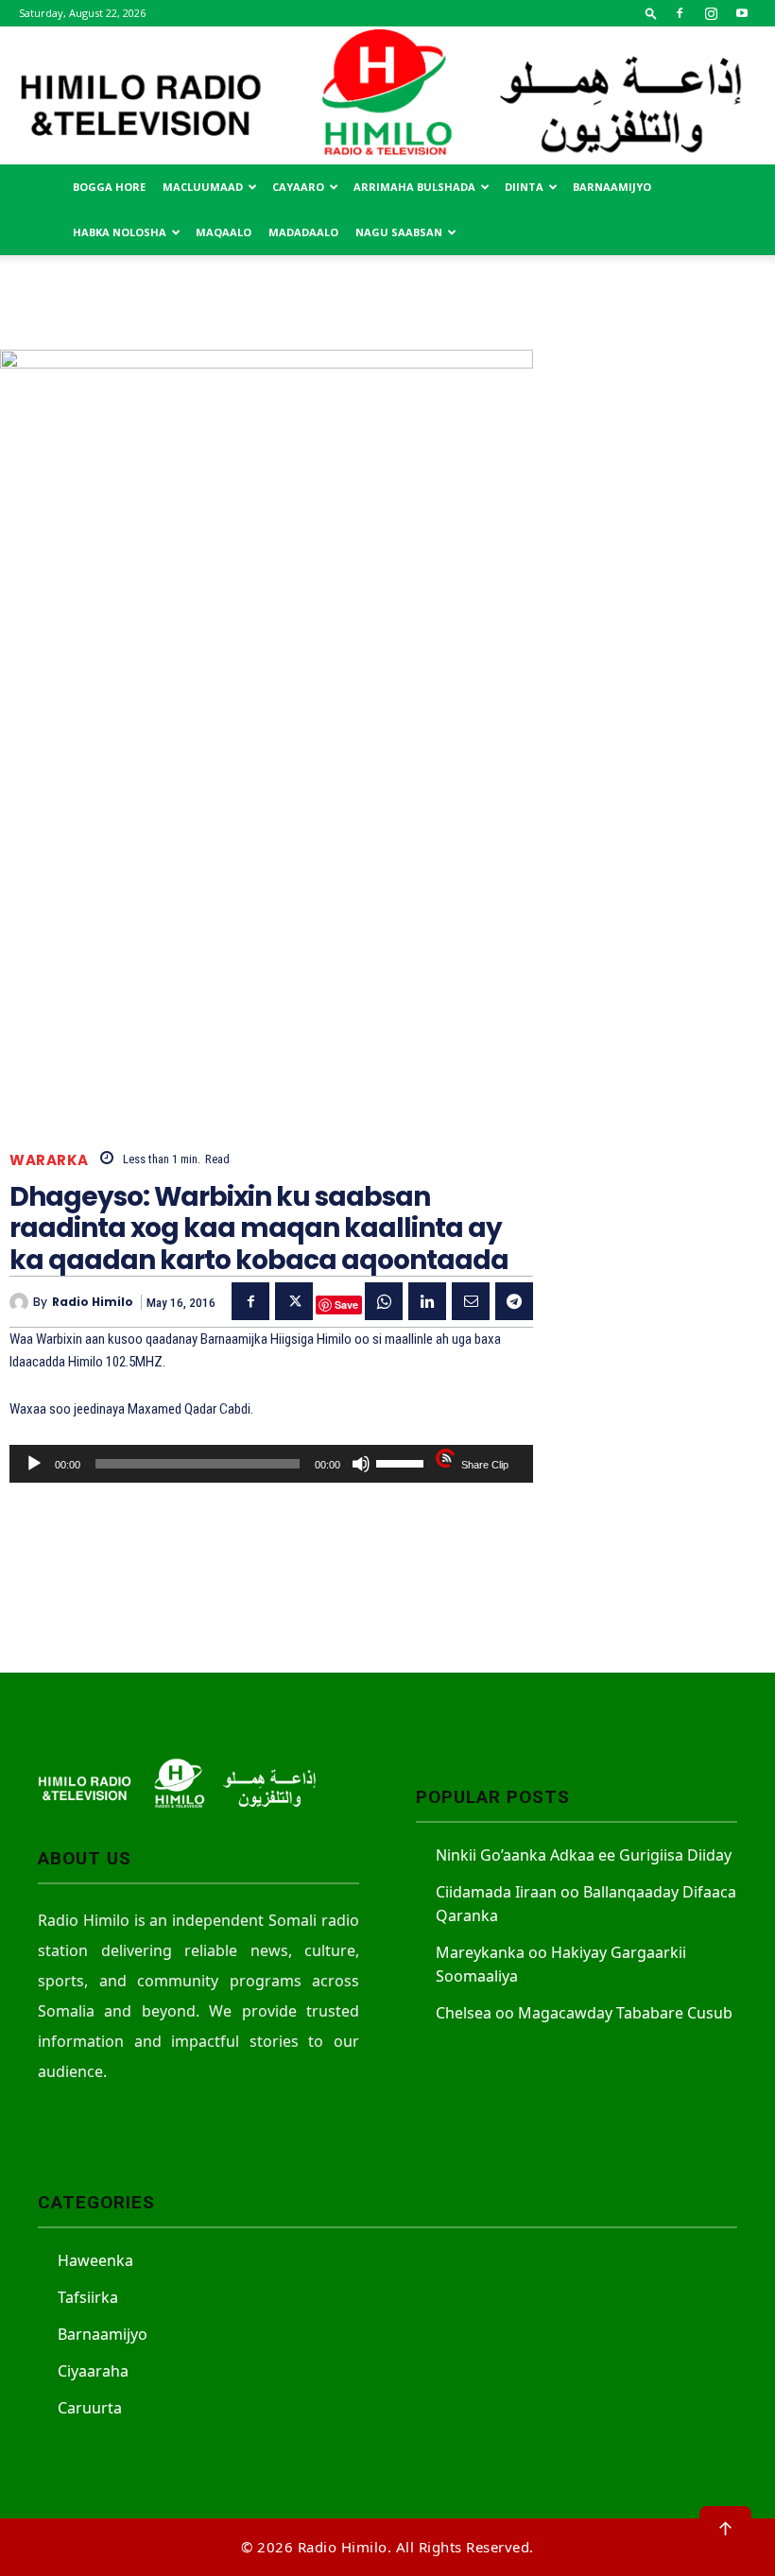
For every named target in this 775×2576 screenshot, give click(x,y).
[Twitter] (294, 1301)
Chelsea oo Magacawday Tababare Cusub (584, 2013)
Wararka (49, 1160)
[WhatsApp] (384, 1301)
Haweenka (95, 2260)
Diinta (524, 187)
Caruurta (90, 2408)
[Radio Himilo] (387, 95)
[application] (271, 1464)
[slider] (403, 1462)
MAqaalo (224, 232)
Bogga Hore (109, 187)
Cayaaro (298, 187)
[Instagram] (711, 13)
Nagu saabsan (399, 232)
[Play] (34, 1464)
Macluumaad (203, 187)
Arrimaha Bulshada (414, 187)
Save (346, 1305)
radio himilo (93, 1302)
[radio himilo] (21, 1302)
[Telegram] (514, 1301)
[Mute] (361, 1464)
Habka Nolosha (120, 232)
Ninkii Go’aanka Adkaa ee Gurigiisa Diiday (584, 1855)
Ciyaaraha (93, 2371)
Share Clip (485, 1465)
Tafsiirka (88, 2297)
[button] (651, 13)
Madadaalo (303, 232)
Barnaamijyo (612, 187)
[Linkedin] (427, 1301)
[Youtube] (742, 13)
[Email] (471, 1301)
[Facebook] (680, 13)
